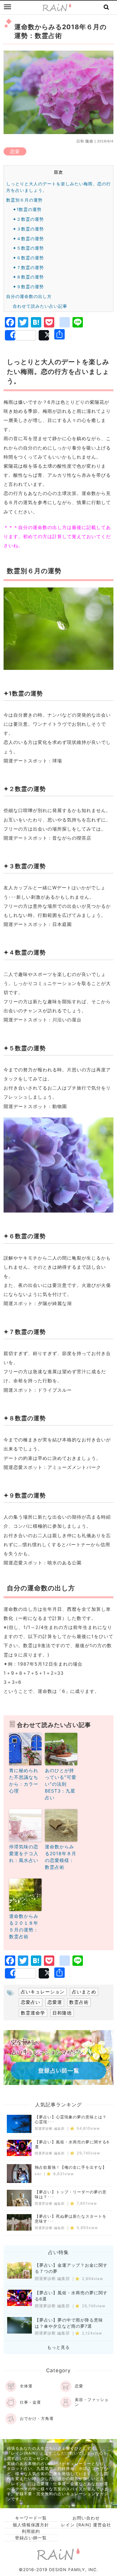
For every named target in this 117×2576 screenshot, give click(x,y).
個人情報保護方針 (31, 2525)
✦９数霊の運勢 (28, 287)
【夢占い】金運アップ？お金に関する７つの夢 (71, 2268)
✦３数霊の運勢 (28, 229)
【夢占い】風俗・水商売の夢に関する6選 (72, 2145)
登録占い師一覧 (31, 2538)
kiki (38, 2174)
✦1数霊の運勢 (27, 209)
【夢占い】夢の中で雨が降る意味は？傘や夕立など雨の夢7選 (69, 2323)
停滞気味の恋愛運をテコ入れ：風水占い (24, 1853)
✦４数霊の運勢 (28, 239)
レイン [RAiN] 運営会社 (86, 2525)
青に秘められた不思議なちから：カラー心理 (24, 1781)
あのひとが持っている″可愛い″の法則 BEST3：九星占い (61, 1784)
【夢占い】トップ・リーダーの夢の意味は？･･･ (71, 2194)
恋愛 (15, 151)
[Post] (44, 335)
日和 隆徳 (85, 141)
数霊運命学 (33, 2013)
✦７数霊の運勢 (28, 267)
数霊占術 (79, 2002)
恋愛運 (55, 2002)
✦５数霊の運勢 (28, 248)
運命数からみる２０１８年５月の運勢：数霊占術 (24, 1926)
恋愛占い (31, 2002)
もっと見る (58, 2347)
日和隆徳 (62, 2013)
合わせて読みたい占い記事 (40, 306)
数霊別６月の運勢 (24, 200)
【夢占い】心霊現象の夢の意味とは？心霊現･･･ (71, 2120)
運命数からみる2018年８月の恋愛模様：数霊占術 (61, 1857)
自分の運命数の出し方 (29, 296)
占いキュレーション (43, 1992)
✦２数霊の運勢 (28, 219)
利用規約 (31, 2531)
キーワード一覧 (31, 2518)
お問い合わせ (86, 2518)
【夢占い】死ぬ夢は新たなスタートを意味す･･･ (71, 2219)
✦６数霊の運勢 (28, 258)
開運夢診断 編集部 (50, 2129)
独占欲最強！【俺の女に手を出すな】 (71, 2167)
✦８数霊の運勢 (28, 277)
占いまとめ (84, 1992)
